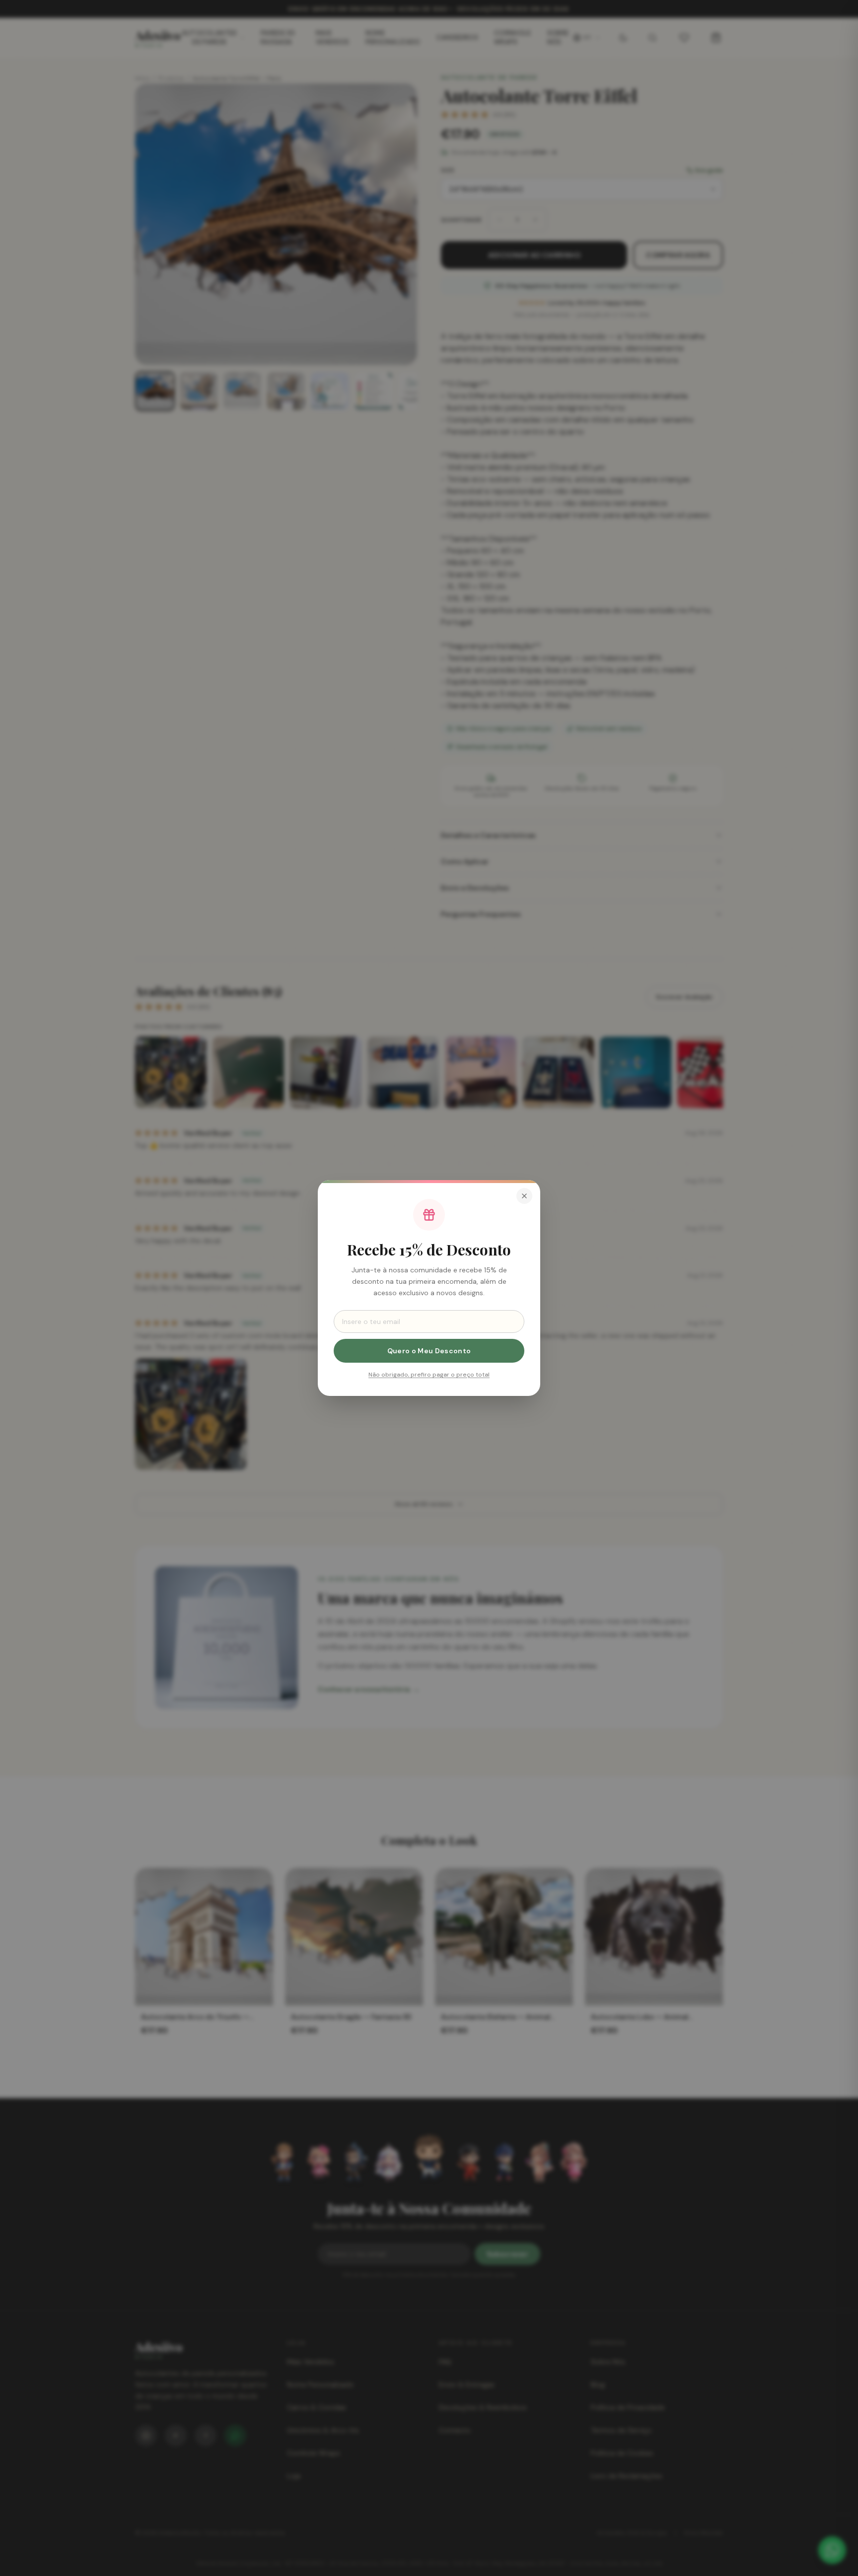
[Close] (524, 1196)
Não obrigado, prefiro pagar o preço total (429, 1375)
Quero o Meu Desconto (429, 1351)
